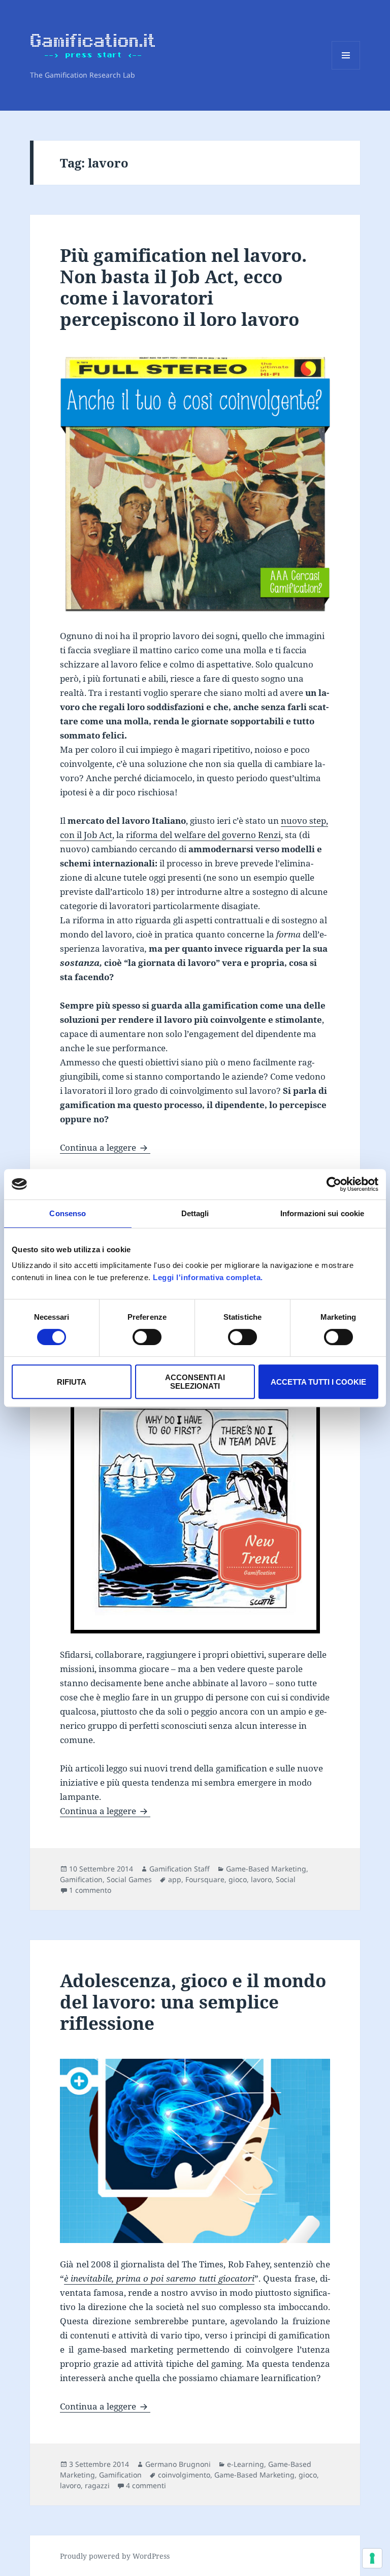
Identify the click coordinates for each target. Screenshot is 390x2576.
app (175, 1879)
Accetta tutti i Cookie (318, 1382)
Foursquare (205, 1879)
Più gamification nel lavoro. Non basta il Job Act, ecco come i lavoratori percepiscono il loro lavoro (183, 287)
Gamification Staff (180, 1869)
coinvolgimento (184, 2475)
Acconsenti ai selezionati (195, 1382)
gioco (238, 1879)
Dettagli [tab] (195, 1213)
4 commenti (146, 2485)
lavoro (261, 1879)
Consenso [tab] (68, 1213)
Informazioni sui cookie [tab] (322, 1213)
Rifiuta (72, 1382)
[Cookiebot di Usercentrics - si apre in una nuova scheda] (334, 1184)
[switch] (147, 1337)
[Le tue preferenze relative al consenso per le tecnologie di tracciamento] (372, 2558)
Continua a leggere (105, 1147)
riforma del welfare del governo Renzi (203, 835)
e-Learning (246, 2464)
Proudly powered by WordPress (115, 2556)
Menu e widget (346, 69)
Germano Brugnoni (178, 2464)
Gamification (81, 1879)
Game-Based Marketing (266, 1869)
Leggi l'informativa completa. (208, 1277)
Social (286, 1879)
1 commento (90, 1890)
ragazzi (97, 2485)
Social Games (129, 1879)
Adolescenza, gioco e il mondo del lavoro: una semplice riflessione (193, 2002)
